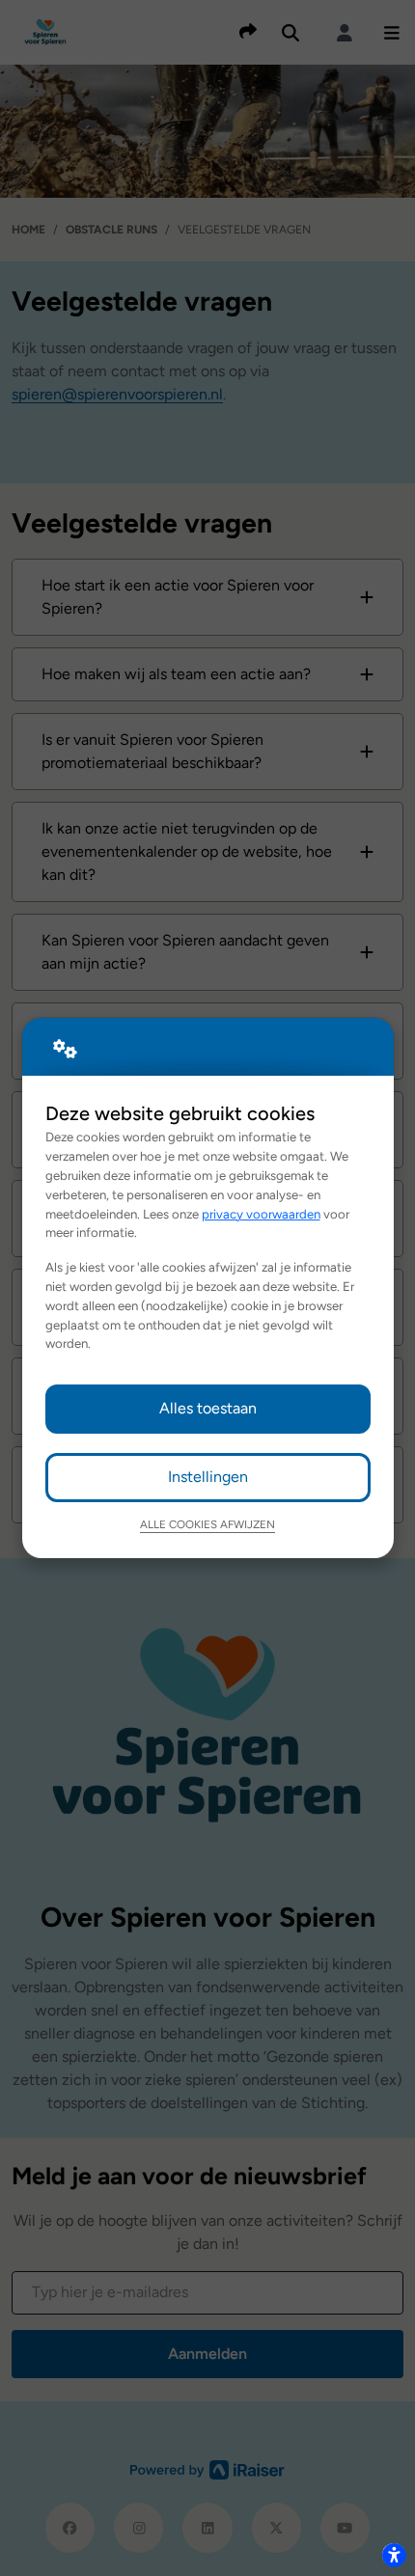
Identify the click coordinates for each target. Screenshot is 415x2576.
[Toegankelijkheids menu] (394, 2555)
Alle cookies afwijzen (207, 1524)
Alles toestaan (208, 1408)
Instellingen (208, 1477)
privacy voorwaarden (261, 1214)
